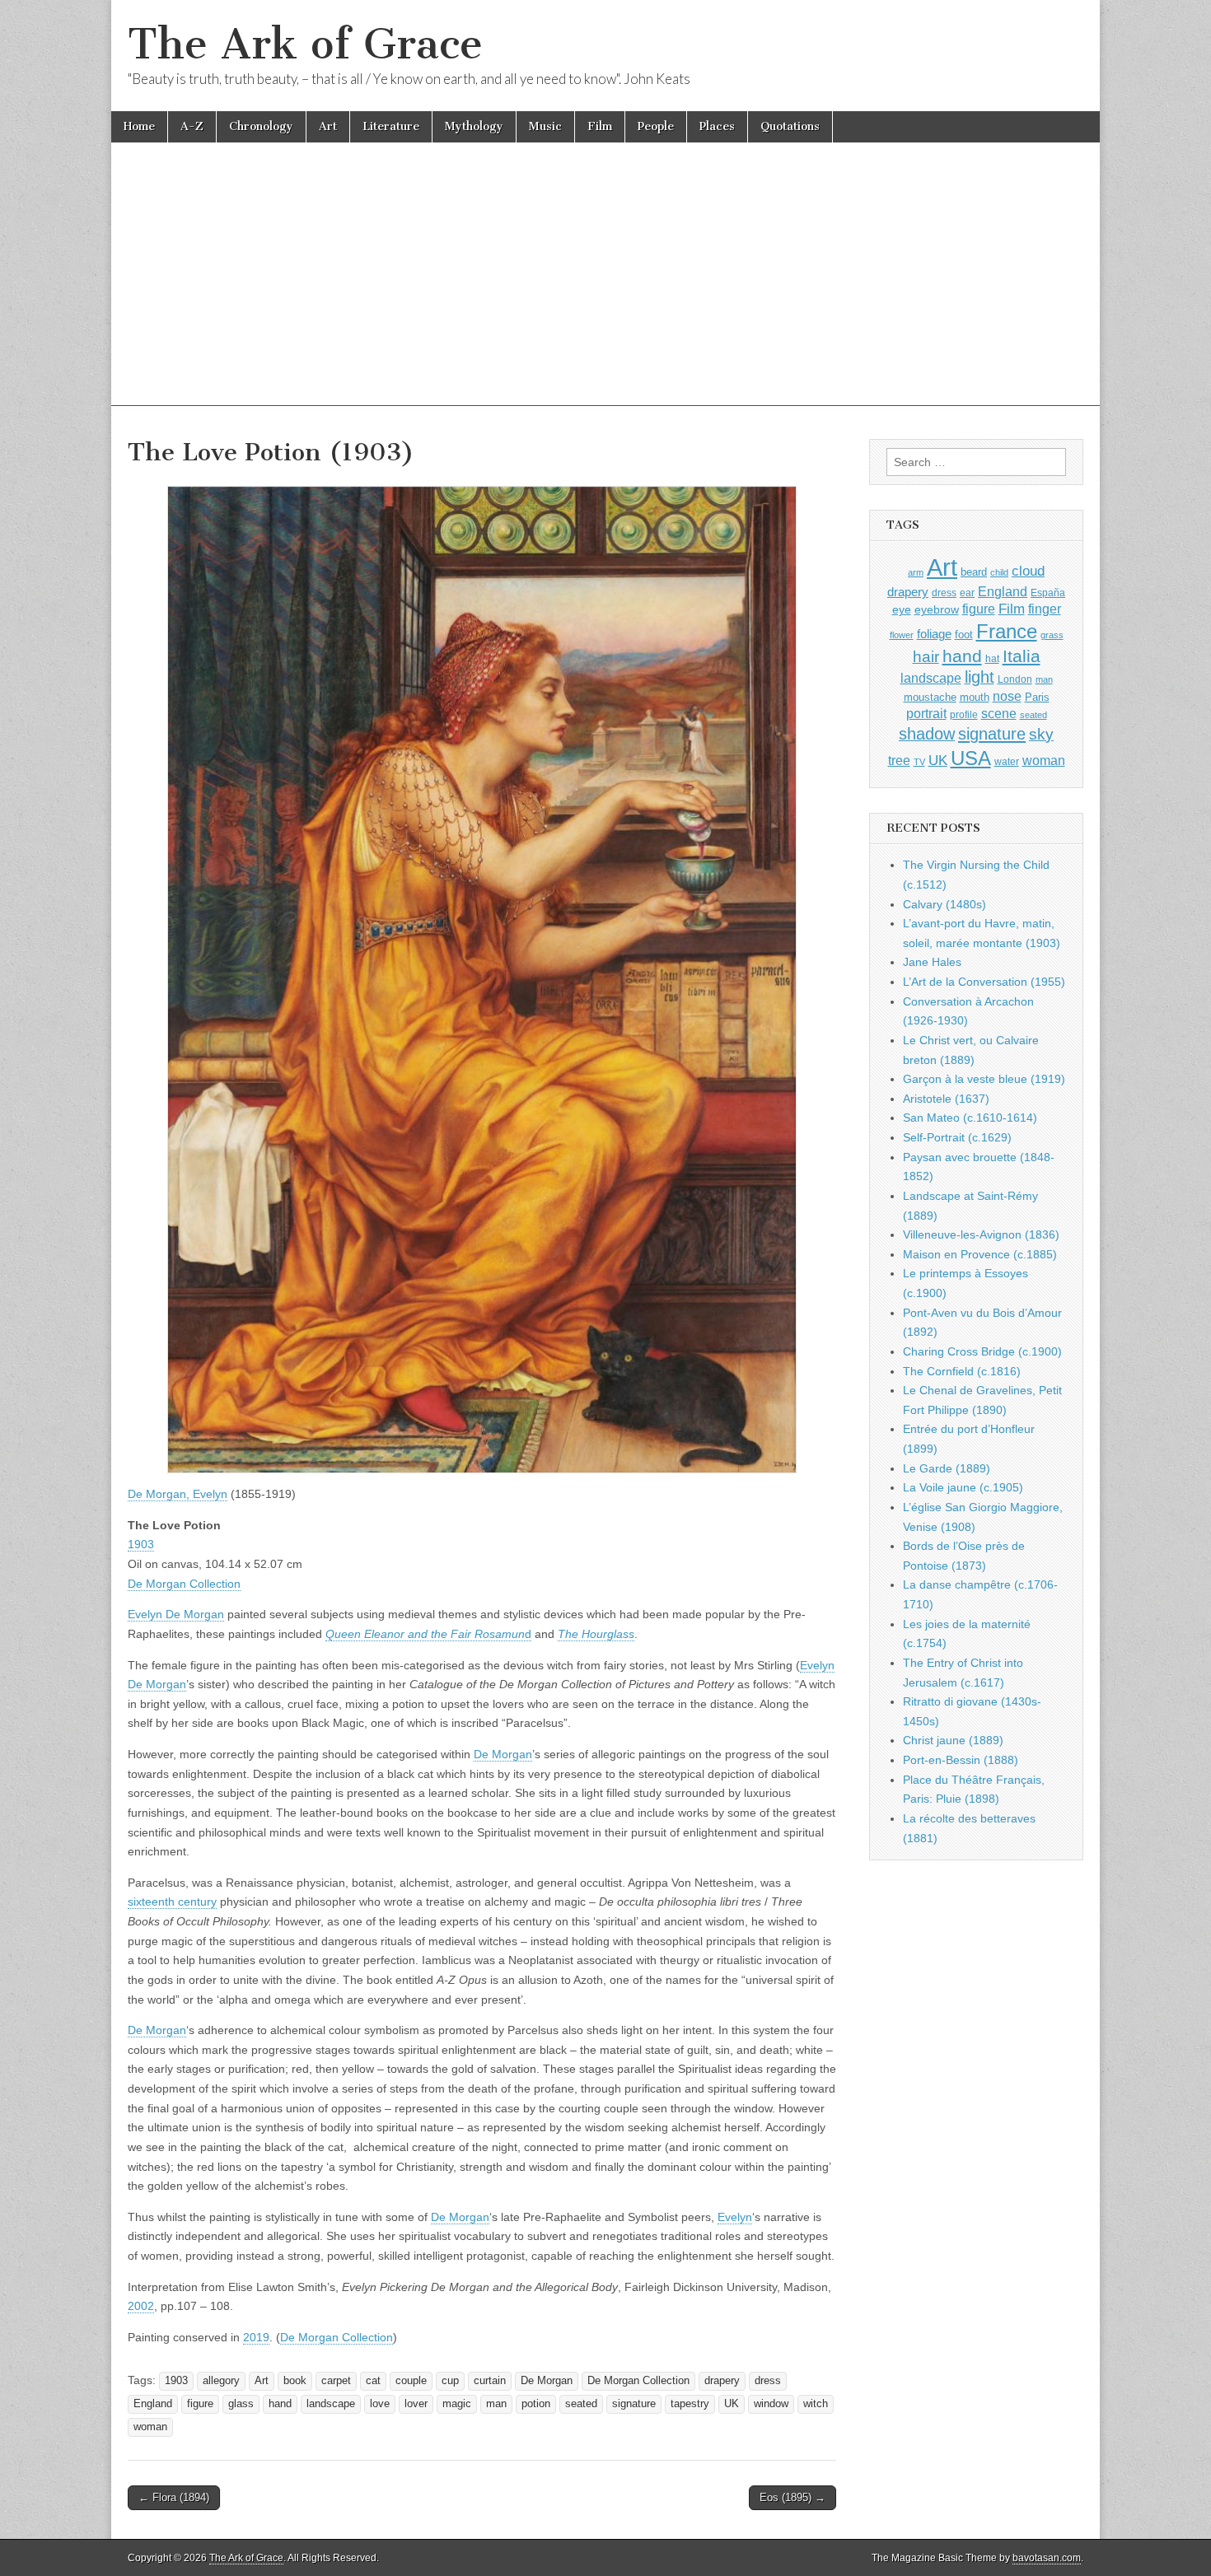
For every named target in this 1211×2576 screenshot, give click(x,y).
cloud (1028, 571)
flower (902, 635)
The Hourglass (596, 1634)
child (999, 572)
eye (902, 609)
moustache (930, 697)
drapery (722, 2381)
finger (1045, 609)
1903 (141, 1544)
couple (411, 2381)
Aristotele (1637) (946, 1099)
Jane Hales (932, 962)
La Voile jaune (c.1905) (963, 1487)
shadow (927, 734)
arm (916, 572)
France (1007, 631)
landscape (331, 2404)
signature (634, 2404)
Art (328, 126)
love (380, 2404)
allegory (221, 2381)
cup (450, 2381)
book (295, 2381)
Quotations (790, 126)
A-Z (192, 126)
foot (964, 635)
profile (964, 715)
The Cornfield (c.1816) (962, 1371)
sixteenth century (172, 1902)
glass (241, 2404)
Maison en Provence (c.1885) (980, 1254)
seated (581, 2404)
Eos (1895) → (793, 2497)
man (496, 2404)
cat (373, 2381)
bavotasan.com (1047, 2558)
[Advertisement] (605, 291)
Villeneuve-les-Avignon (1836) (981, 1234)
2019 (256, 2337)
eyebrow (937, 609)
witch (816, 2404)
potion (536, 2404)
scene (999, 714)
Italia (1022, 656)
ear (967, 593)
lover (416, 2404)
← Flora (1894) (174, 2497)
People (656, 126)
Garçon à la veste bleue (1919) (984, 1079)
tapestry (690, 2404)
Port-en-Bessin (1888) (961, 1760)
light (980, 677)
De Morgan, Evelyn (178, 1494)
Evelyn (735, 2217)
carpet (336, 2381)
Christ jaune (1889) (953, 1740)
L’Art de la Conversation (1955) (984, 982)
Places (717, 126)
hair (926, 657)
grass (1052, 635)
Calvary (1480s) (944, 904)
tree (899, 760)
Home (139, 126)
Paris (1037, 698)
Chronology (261, 126)
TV (919, 762)
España (1048, 593)
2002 (141, 2306)
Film (600, 126)
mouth (975, 697)
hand (280, 2404)
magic (457, 2404)
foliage (934, 634)
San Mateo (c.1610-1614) (970, 1118)
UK (732, 2404)
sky (1041, 734)
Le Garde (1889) (947, 1468)
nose (1007, 696)
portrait (926, 713)
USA (971, 758)
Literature (391, 126)
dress (768, 2381)
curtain (490, 2381)
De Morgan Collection (184, 1584)
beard (974, 572)
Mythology (474, 126)
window (771, 2404)
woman (150, 2427)
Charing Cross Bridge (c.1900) (982, 1351)
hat (992, 659)
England (153, 2404)
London (1015, 679)
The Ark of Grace (305, 44)
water (1007, 762)
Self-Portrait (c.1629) (957, 1137)
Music (545, 126)
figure (200, 2404)
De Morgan (503, 1754)
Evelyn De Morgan (176, 1614)
